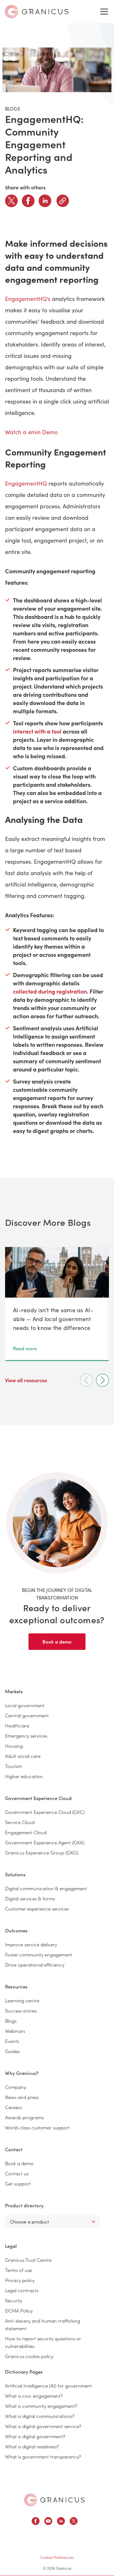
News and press (22, 2097)
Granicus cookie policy (29, 2356)
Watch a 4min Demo (31, 432)
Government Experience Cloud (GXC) (45, 1812)
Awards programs (24, 2117)
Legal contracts (22, 2290)
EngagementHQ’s (28, 299)
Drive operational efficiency (35, 1965)
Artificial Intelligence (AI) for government (48, 2385)
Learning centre (22, 2000)
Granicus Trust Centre (28, 2260)
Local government (25, 1705)
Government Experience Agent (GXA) (45, 1842)
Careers (13, 2107)
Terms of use (19, 2270)
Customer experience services (37, 1908)
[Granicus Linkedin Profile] (61, 2522)
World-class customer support (37, 2127)
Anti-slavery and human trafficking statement (43, 2324)
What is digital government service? (43, 2426)
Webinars (15, 2031)
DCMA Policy (19, 2310)
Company (16, 2087)
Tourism (13, 1766)
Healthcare (17, 1725)
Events (12, 2041)
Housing (14, 1746)
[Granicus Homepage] (54, 2500)
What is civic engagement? (34, 2396)
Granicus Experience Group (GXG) (42, 1852)
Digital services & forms (30, 1898)
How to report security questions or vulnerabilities (43, 2342)
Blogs (11, 2021)
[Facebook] (28, 201)
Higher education (24, 1776)
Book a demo (57, 1641)
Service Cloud (20, 1822)
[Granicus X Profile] (74, 2522)
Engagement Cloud (26, 1832)
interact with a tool (37, 731)
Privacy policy (20, 2280)
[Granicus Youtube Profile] (48, 2522)
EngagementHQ (26, 483)
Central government (27, 1715)
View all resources (27, 1380)
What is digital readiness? (32, 2446)
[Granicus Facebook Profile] (36, 2522)
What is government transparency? (43, 2456)
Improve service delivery (31, 1944)
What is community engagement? (41, 2406)
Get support (18, 2183)
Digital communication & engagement (46, 1888)
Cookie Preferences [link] (57, 2557)
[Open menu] (104, 12)
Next (102, 1380)
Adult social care (23, 1756)
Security (14, 2300)
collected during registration (50, 991)
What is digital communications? (40, 2416)
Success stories (21, 2010)
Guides (12, 2051)
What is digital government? (35, 2436)
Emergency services (26, 1736)
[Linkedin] (45, 201)
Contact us (17, 2173)
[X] (11, 201)
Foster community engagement (39, 1954)
